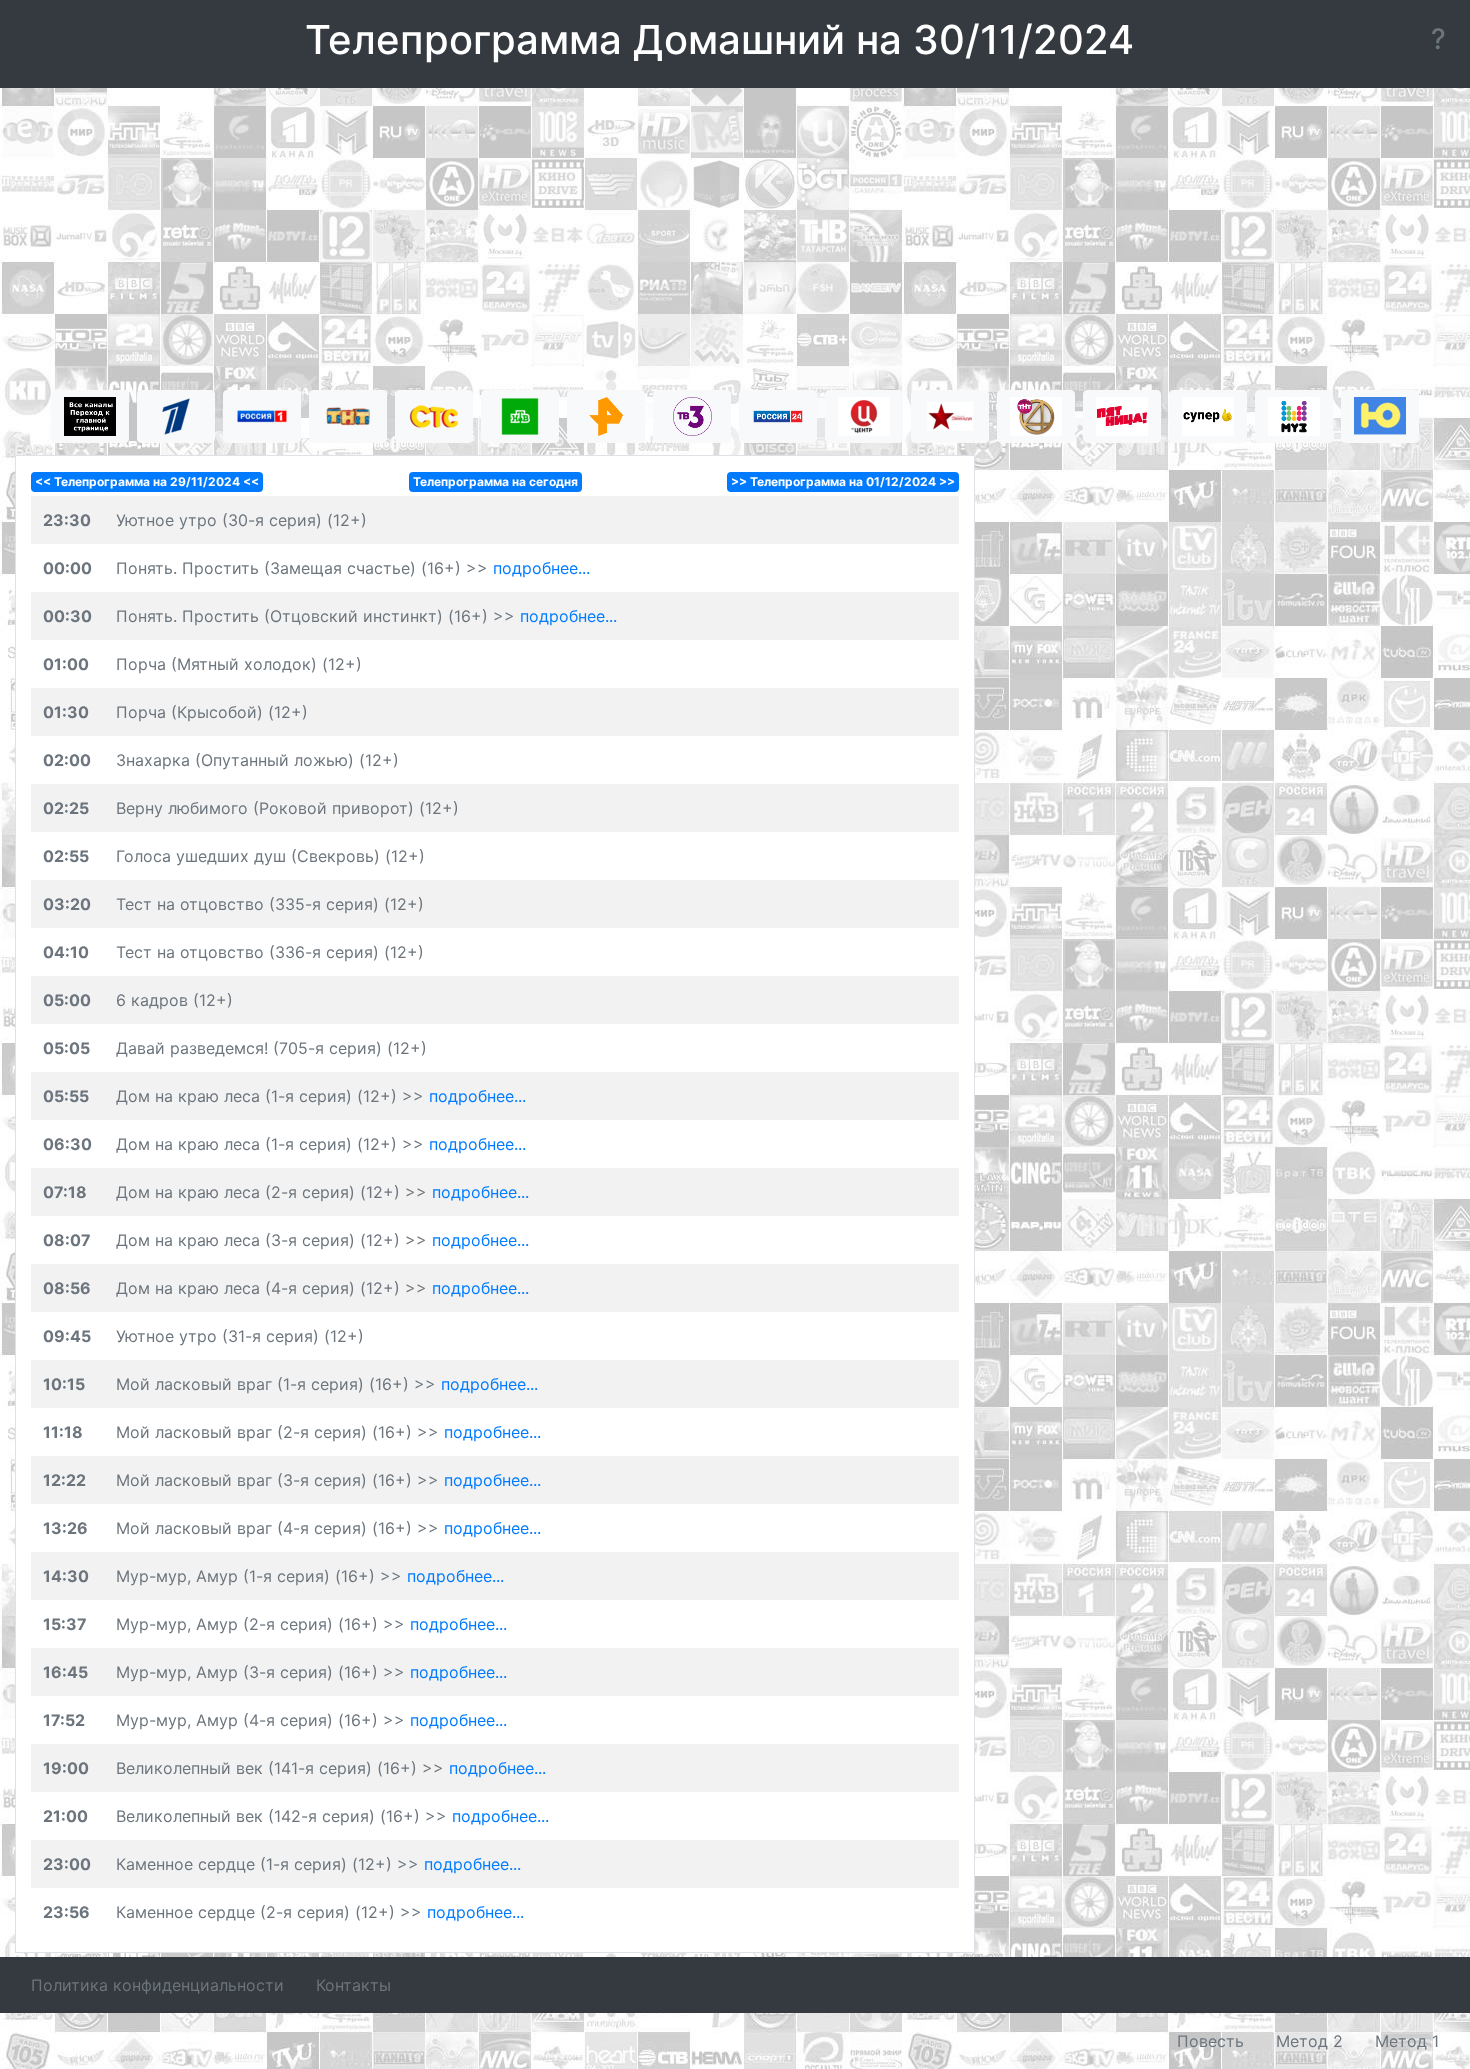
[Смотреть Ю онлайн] (1380, 416)
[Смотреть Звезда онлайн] (950, 416)
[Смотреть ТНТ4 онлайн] (1036, 416)
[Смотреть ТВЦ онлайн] (864, 416)
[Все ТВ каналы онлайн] (90, 416)
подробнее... (541, 568)
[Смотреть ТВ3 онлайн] (692, 416)
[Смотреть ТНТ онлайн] (348, 416)
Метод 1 (1407, 2041)
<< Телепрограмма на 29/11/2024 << (147, 481)
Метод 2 (1309, 2041)
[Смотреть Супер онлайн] (1208, 416)
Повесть (1210, 2041)
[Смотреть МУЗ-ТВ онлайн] (1294, 416)
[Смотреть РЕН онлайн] (606, 416)
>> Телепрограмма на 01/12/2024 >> (843, 481)
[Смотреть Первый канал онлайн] (176, 416)
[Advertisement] (735, 242)
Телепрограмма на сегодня (495, 481)
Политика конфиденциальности (157, 1985)
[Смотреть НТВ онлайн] (520, 416)
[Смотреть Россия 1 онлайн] (262, 416)
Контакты (353, 1985)
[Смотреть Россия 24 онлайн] (778, 416)
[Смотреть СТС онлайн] (434, 416)
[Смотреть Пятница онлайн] (1122, 416)
